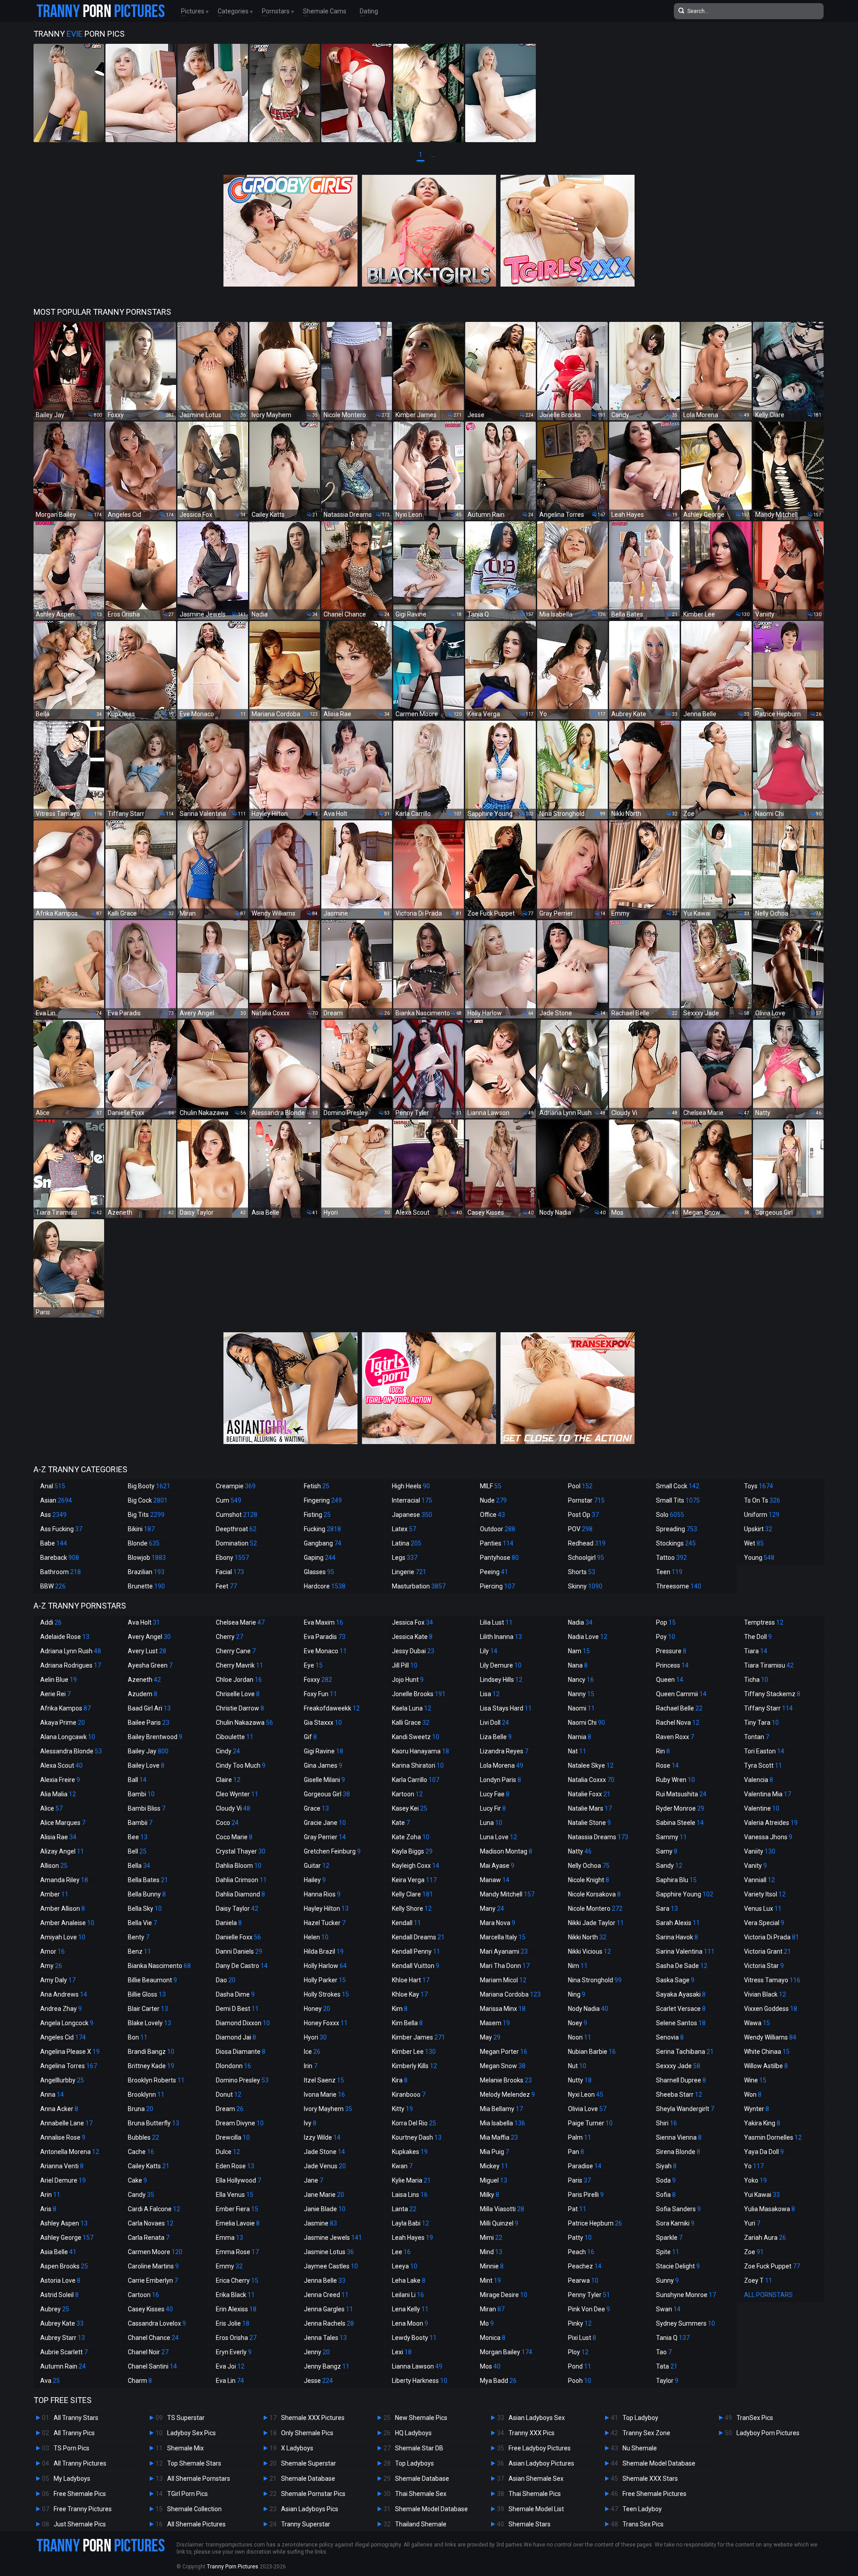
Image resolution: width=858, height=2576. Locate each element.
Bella (139, 1866)
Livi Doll (494, 1723)
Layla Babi (410, 2223)
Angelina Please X (70, 2052)
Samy (667, 1851)
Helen (316, 1937)
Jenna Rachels (329, 2323)
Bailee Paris (149, 1723)
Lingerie (409, 1572)
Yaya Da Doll (764, 2152)
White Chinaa (767, 2052)
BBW (53, 1586)
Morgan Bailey (506, 2352)
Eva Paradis (325, 1637)
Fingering (323, 1500)
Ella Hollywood (238, 2180)
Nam (579, 1651)
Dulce (228, 2152)
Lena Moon (410, 2323)
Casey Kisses (150, 2309)
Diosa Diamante (241, 2052)
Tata (667, 2366)
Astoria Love (60, 2280)
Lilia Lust (496, 1622)
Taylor (667, 2381)
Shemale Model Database (431, 2509)
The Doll (758, 1637)
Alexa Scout (61, 1765)
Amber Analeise (67, 1923)
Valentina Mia (768, 1794)
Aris (48, 2209)
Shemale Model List (536, 2509)
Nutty (580, 2080)
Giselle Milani (324, 1780)
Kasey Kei (410, 1808)
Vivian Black (765, 1994)
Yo (754, 2166)
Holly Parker (325, 1980)
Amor (53, 1951)
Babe (54, 1543)
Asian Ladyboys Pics (310, 2509)
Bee (138, 1837)
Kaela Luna (412, 1708)
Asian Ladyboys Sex (537, 2418)
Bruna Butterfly (154, 2123)
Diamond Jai (236, 2037)
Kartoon (407, 1794)
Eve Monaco (325, 1651)
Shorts (582, 1572)
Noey (578, 2023)
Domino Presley (242, 2080)
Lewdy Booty (414, 2338)
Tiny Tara (761, 1723)
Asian (56, 1500)
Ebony (232, 1558)
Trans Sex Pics (643, 2524)
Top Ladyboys (414, 2463)
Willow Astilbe (766, 2066)
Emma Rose (237, 2252)
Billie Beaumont (152, 1980)
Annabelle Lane (66, 2123)
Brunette (146, 1586)
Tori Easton (764, 1751)
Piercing (497, 1586)
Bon (138, 2037)
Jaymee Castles (331, 2266)
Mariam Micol (503, 1980)
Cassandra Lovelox (157, 2323)
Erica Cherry (237, 2280)
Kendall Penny (416, 1951)
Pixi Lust (582, 2338)
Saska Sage (675, 1980)
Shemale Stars (530, 2524)
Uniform (762, 1515)
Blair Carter (148, 2009)
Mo (487, 2323)
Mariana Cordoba (510, 1994)
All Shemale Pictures (196, 2524)
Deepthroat (236, 1529)
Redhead (587, 1543)
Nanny (581, 1694)
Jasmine (320, 2223)
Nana (578, 1665)
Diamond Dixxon (243, 2023)
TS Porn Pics (71, 2448)
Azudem (143, 1694)
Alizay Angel (62, 1851)
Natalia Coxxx (591, 1780)
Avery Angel (149, 1637)
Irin (311, 2066)
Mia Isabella (503, 2123)
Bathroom (61, 1572)
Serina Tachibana (685, 2052)
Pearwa (583, 2280)
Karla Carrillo (416, 1780)
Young (759, 1558)
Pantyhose (499, 1558)
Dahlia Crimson (241, 1880)
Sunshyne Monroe (686, 2295)
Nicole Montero (595, 1909)
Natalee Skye (591, 1765)
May (490, 2037)
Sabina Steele (680, 1823)
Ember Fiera (237, 2209)
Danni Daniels (239, 1951)
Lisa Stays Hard (506, 1708)
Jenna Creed (326, 2295)
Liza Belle (496, 1737)
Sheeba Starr (679, 2095)
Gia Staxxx (323, 1723)
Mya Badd (498, 2381)
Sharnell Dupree (681, 2080)
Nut (577, 2066)
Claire (228, 1780)
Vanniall (759, 1880)
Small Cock (678, 1486)
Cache (141, 2152)
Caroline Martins (153, 2266)
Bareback (60, 1558)
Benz (139, 1951)
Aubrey (55, 2309)
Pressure (671, 1651)
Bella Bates (148, 1880)
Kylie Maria (411, 2180)
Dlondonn (233, 2066)
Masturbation (419, 1586)
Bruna (141, 2109)
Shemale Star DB (419, 2448)
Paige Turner (590, 2123)
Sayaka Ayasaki (681, 1994)
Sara (667, 1909)
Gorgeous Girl (327, 1794)
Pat (577, 2209)
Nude (493, 1500)
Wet (754, 1543)
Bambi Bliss (147, 1808)
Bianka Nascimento (159, 1966)
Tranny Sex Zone (646, 2433)
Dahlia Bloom (239, 1866)
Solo (670, 1515)
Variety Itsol (765, 1894)
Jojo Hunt (408, 1680)
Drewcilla (233, 2137)
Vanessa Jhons (768, 1837)
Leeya (405, 2266)
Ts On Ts (762, 1500)
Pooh (580, 2381)
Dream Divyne (240, 2123)
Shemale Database (308, 2479)
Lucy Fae (495, 1794)
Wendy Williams (770, 2037)
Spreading (677, 1529)
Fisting (317, 1515)
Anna (52, 2095)
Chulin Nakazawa (244, 1723)
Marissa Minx (503, 2009)
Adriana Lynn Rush (71, 1651)
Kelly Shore (412, 1909)
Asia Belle (58, 2252)
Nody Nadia (588, 2009)
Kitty (402, 2109)
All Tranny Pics (74, 2433)
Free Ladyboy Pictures (540, 2448)
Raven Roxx (675, 1737)
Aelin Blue (59, 1680)
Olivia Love (587, 2109)
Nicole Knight (589, 1880)
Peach (581, 2252)
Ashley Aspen (64, 2223)
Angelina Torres (69, 2066)
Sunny (667, 2280)
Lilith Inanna (501, 1637)
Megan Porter (504, 2052)
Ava (50, 2381)
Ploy (578, 2352)
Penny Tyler (589, 2295)
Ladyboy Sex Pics (191, 2433)
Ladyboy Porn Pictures (768, 2433)
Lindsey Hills (501, 1680)
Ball (137, 1780)
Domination (236, 1543)
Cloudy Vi (233, 1808)
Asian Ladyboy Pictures (541, 2463)
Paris (579, 2180)
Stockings (676, 1543)
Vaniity (760, 1851)
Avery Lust (147, 1651)
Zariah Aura (765, 2238)
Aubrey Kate (62, 2323)
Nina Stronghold (595, 1980)
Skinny (585, 1586)
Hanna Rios (322, 1894)
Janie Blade (325, 2209)
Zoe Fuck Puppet (772, 2266)
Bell (137, 1851)
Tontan (757, 1737)
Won (753, 2095)
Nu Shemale (640, 2448)
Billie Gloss (147, 1994)
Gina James (323, 1765)
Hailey (315, 1880)
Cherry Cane (236, 1651)
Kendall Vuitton (416, 1966)
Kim (400, 2009)
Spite (668, 2252)
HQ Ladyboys (413, 2433)
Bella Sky (145, 1909)
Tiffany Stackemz (772, 1694)
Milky (490, 2195)
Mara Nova (498, 1923)
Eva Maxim (324, 1622)
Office (492, 1515)
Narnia (580, 1737)
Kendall (406, 1923)
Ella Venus (235, 2195)
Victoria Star (764, 1966)
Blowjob (147, 1558)
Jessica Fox (412, 1622)
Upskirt (758, 1529)
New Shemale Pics (421, 2418)
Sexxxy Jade (678, 2066)
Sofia (666, 2195)
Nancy (581, 1680)
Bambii (140, 1823)
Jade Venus (325, 2166)
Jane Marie (324, 2195)
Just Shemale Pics (80, 2524)
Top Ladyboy (640, 2418)
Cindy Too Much (241, 1765)
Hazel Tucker (325, 1923)
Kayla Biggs (412, 1851)
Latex (404, 1529)
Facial (230, 1572)
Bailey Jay (148, 1751)
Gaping (320, 1558)
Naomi (581, 1708)
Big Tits (146, 1515)
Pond (580, 2366)
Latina (407, 1543)
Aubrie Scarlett (64, 2352)
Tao (664, 2352)
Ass (53, 1515)
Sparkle (669, 2238)
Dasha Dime (235, 1994)
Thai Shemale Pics (535, 2494)
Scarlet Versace (681, 2009)
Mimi (491, 2238)
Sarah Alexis (678, 1923)
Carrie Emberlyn (153, 2280)
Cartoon (143, 2295)
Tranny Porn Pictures (233, 2567)
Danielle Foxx (238, 1937)
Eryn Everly (234, 2352)
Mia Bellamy (501, 2109)
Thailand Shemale (421, 2524)
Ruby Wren (675, 1780)
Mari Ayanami (504, 1951)
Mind (491, 2252)
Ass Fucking (61, 1529)
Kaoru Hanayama (421, 1751)
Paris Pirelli (586, 2195)
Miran (492, 2309)
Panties (497, 1543)
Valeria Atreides (771, 1823)
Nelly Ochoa (589, 1866)
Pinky (580, 2323)
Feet (226, 1586)
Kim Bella (407, 2023)
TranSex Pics (755, 2418)
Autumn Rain (63, 2366)
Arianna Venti (62, 2166)
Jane (313, 2180)
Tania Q (673, 2338)
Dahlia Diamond (240, 1894)
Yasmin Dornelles (773, 2137)
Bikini (141, 1529)
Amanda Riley (64, 1880)
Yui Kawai (762, 2195)
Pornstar (586, 1500)
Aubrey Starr (63, 2338)
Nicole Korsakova (594, 1894)
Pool (580, 1486)
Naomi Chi (587, 1723)
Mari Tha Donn (505, 1966)
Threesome (679, 1586)
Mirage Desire (504, 2295)
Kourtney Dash (417, 2137)
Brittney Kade (151, 2066)
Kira (400, 2080)
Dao (226, 1980)
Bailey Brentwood (155, 1737)
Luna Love (498, 1837)
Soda (666, 2180)
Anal (53, 1486)
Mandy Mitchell (507, 1894)
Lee (401, 2252)
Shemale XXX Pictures (313, 2418)
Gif (310, 1737)
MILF (491, 1486)
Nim (578, 1966)
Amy (51, 1966)
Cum (229, 1500)
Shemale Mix (185, 2448)
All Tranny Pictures (80, 2463)
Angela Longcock (67, 2023)
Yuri (752, 2223)
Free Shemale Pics (80, 2494)
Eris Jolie (233, 2323)
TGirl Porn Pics (187, 2494)
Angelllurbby (62, 2080)
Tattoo (671, 1558)
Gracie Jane (325, 1823)
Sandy (669, 1866)
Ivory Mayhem (328, 2109)
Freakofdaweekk (332, 1708)
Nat (577, 1751)
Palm (580, 2137)
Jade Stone (324, 2152)
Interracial (412, 1500)
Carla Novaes (151, 2223)
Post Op (583, 1515)
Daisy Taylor (237, 1909)
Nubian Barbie (592, 2052)
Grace (316, 1808)
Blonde (144, 1543)
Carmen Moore (155, 2252)
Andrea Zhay (61, 2009)
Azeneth (144, 1680)
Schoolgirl (586, 1558)
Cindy (228, 1751)
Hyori (315, 2037)
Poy (666, 1637)
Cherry (229, 1637)
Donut (229, 2095)
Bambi (141, 1794)
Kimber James (418, 2037)
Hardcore (325, 1586)
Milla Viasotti (502, 2209)
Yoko (755, 2180)
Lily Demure (501, 1665)
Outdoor (498, 1529)
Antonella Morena (70, 2152)
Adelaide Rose (65, 1637)
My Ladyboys (72, 2479)
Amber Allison (63, 1909)
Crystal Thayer (241, 1851)
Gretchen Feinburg (332, 1851)
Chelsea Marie (240, 1622)
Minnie (492, 2266)
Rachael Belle (679, 1708)
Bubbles (143, 2137)
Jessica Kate (412, 1637)
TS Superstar (186, 2418)
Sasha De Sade (682, 1966)
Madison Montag (506, 1851)
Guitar (317, 1866)
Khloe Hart (411, 1980)
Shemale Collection (194, 2509)
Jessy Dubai (413, 1651)
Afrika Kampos (65, 1708)
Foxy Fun (320, 1694)
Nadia (580, 1622)
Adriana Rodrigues (71, 1665)
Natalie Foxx (589, 1794)
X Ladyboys (297, 2448)
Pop (666, 1622)
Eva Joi (230, 2366)
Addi (51, 1622)
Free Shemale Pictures (654, 2494)
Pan (576, 2152)
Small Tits (678, 1500)
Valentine (762, 1808)
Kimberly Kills (414, 2066)
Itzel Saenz (324, 2080)
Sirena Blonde (678, 2152)
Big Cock (148, 1500)
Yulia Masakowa (770, 2209)
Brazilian (146, 1572)
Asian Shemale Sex (536, 2479)
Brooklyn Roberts (156, 2080)
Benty (139, 1937)
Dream (230, 2109)
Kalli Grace (411, 1723)
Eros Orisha (236, 2338)
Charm (140, 2381)
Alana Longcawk (68, 1737)
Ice (312, 2052)
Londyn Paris (500, 1780)
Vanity (755, 1866)
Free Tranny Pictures (83, 2509)
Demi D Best (237, 2009)
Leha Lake (409, 2280)
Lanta (404, 2209)
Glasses (319, 1572)
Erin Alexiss (236, 2309)
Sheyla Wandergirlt (685, 2109)
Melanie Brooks (506, 2080)
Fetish (317, 1486)
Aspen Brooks (64, 2266)
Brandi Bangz (151, 2052)
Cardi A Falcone (154, 2209)
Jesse (318, 2381)
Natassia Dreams (598, 1837)
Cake (137, 2180)
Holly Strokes (326, 1994)
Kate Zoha (411, 1837)
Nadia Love (588, 1637)
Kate (401, 1823)
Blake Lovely (149, 2023)
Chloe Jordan (239, 1680)
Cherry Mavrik (240, 1665)
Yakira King (762, 2123)
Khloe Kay (410, 1994)
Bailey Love (146, 1765)
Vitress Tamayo (772, 1980)
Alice (51, 1808)
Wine (755, 2080)
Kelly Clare (412, 1894)
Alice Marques (63, 1823)
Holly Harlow (325, 1966)
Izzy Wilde (322, 2137)
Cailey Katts (149, 2166)
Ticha (756, 1680)
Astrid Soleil (59, 2295)
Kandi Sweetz (416, 1737)
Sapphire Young (685, 1894)
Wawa (757, 2023)
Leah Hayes (412, 2238)
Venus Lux (763, 1909)
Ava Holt (144, 1622)
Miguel (494, 2180)
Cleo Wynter (237, 1794)
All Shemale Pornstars (199, 2479)
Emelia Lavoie (238, 2223)
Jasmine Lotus (329, 2252)
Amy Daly (58, 1980)
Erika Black (235, 2295)
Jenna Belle (325, 2280)
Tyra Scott (763, 1765)
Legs (405, 1558)
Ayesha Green (150, 1665)
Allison (54, 1866)
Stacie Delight (678, 2266)
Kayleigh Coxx (416, 1866)
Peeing (494, 1572)
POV (580, 1529)
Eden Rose (235, 2166)
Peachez (585, 2266)
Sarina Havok (677, 1937)
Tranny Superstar (306, 2524)
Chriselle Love (238, 1694)
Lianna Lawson (417, 2366)
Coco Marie (234, 1837)
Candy (141, 2195)
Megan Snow (503, 2066)
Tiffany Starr (768, 1708)
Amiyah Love (63, 1937)
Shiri (667, 2123)
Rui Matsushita (681, 1794)
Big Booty (149, 1486)
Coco (227, 1823)
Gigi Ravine (324, 1751)
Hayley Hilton (326, 1909)
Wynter (757, 2109)
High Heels (411, 1486)
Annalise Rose (63, 2137)
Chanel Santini (152, 2366)
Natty (580, 1851)
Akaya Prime (63, 1723)
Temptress (764, 1622)
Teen (669, 1572)
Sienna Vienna (679, 2137)
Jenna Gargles (328, 2309)
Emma (229, 2238)
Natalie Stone (589, 1823)
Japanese (412, 1515)
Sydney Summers (686, 2323)
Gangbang (323, 1543)
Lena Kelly (410, 2309)
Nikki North (587, 1937)
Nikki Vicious (589, 1951)
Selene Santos (681, 2023)
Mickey (494, 2166)
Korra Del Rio (414, 2123)
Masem (495, 2023)
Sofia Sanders (678, 2209)
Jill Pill (405, 1665)
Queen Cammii (681, 1694)
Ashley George (67, 2238)
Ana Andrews (64, 1994)
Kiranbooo (409, 2095)
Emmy (229, 2266)
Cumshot (237, 1515)
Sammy (671, 1837)
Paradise (585, 2166)
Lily (489, 1651)
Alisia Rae (58, 1837)
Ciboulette (235, 1737)
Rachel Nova (678, 1723)
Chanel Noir (148, 2352)
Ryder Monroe (680, 1808)
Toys (759, 1486)
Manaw (495, 1880)
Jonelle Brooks (419, 1694)
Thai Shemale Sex (421, 2494)
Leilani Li (408, 2295)
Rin (663, 1751)
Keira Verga (414, 1880)
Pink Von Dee (589, 2309)
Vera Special (764, 1923)
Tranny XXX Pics (532, 2433)
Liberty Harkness (420, 2381)
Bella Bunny (147, 1894)
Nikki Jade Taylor (596, 1923)
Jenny (317, 2352)
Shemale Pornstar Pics (313, 2494)
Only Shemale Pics (307, 2433)
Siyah (666, 2166)
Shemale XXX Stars (650, 2479)
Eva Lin (230, 2381)
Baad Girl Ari (149, 1708)
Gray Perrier (325, 1837)
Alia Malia (58, 1794)
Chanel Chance (153, 2338)
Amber (54, 1894)
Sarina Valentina (685, 1951)
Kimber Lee (414, 2052)
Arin (50, 2195)
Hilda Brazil (324, 1951)
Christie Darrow (240, 1708)
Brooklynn (146, 2095)
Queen (670, 1680)
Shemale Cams (325, 11)
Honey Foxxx (326, 2023)
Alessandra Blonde (71, 1751)
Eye (313, 1665)
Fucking (322, 1529)
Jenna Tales (325, 2338)
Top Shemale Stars (194, 2463)
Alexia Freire (60, 1780)
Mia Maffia (499, 2137)
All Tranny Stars (76, 2418)
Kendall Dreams (418, 1937)
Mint (490, 2280)
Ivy (310, 2123)
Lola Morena (502, 1765)
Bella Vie (142, 1923)
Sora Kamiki (675, 2223)
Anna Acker (59, 2109)
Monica (493, 2338)
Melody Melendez (507, 2095)
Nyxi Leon (586, 2095)
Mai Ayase (497, 1866)
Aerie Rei (55, 1694)
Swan (668, 2309)
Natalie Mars (590, 1808)
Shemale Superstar (309, 2463)
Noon (580, 2037)
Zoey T (758, 2280)
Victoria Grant (768, 1951)
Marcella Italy (503, 1937)
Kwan (402, 2166)
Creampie (236, 1486)
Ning (577, 1994)
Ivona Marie (324, 2095)
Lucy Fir (493, 1808)
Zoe (754, 2252)
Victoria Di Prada (772, 1937)
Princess (672, 1665)
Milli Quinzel (499, 2223)
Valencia (759, 1780)
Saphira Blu (676, 1880)
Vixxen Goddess (771, 2009)
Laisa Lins (410, 2195)
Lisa (490, 1694)
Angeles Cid (63, 2037)
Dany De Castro (242, 1966)
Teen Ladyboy (642, 2509)
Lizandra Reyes (504, 1751)
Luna (491, 1823)
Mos (490, 2366)
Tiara (756, 1651)
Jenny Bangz (327, 2366)
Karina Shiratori (418, 1765)
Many (492, 1909)
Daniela (229, 1923)
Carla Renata (149, 2238)
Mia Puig (494, 2152)
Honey (317, 2009)
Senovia (670, 2037)
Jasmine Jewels (333, 2238)
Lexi (402, 2352)
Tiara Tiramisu (769, 1665)
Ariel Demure (63, 2180)
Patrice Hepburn (595, 2223)
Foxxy (318, 1680)
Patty (580, 2238)
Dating (369, 11)
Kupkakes (410, 2152)
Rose (667, 1765)
